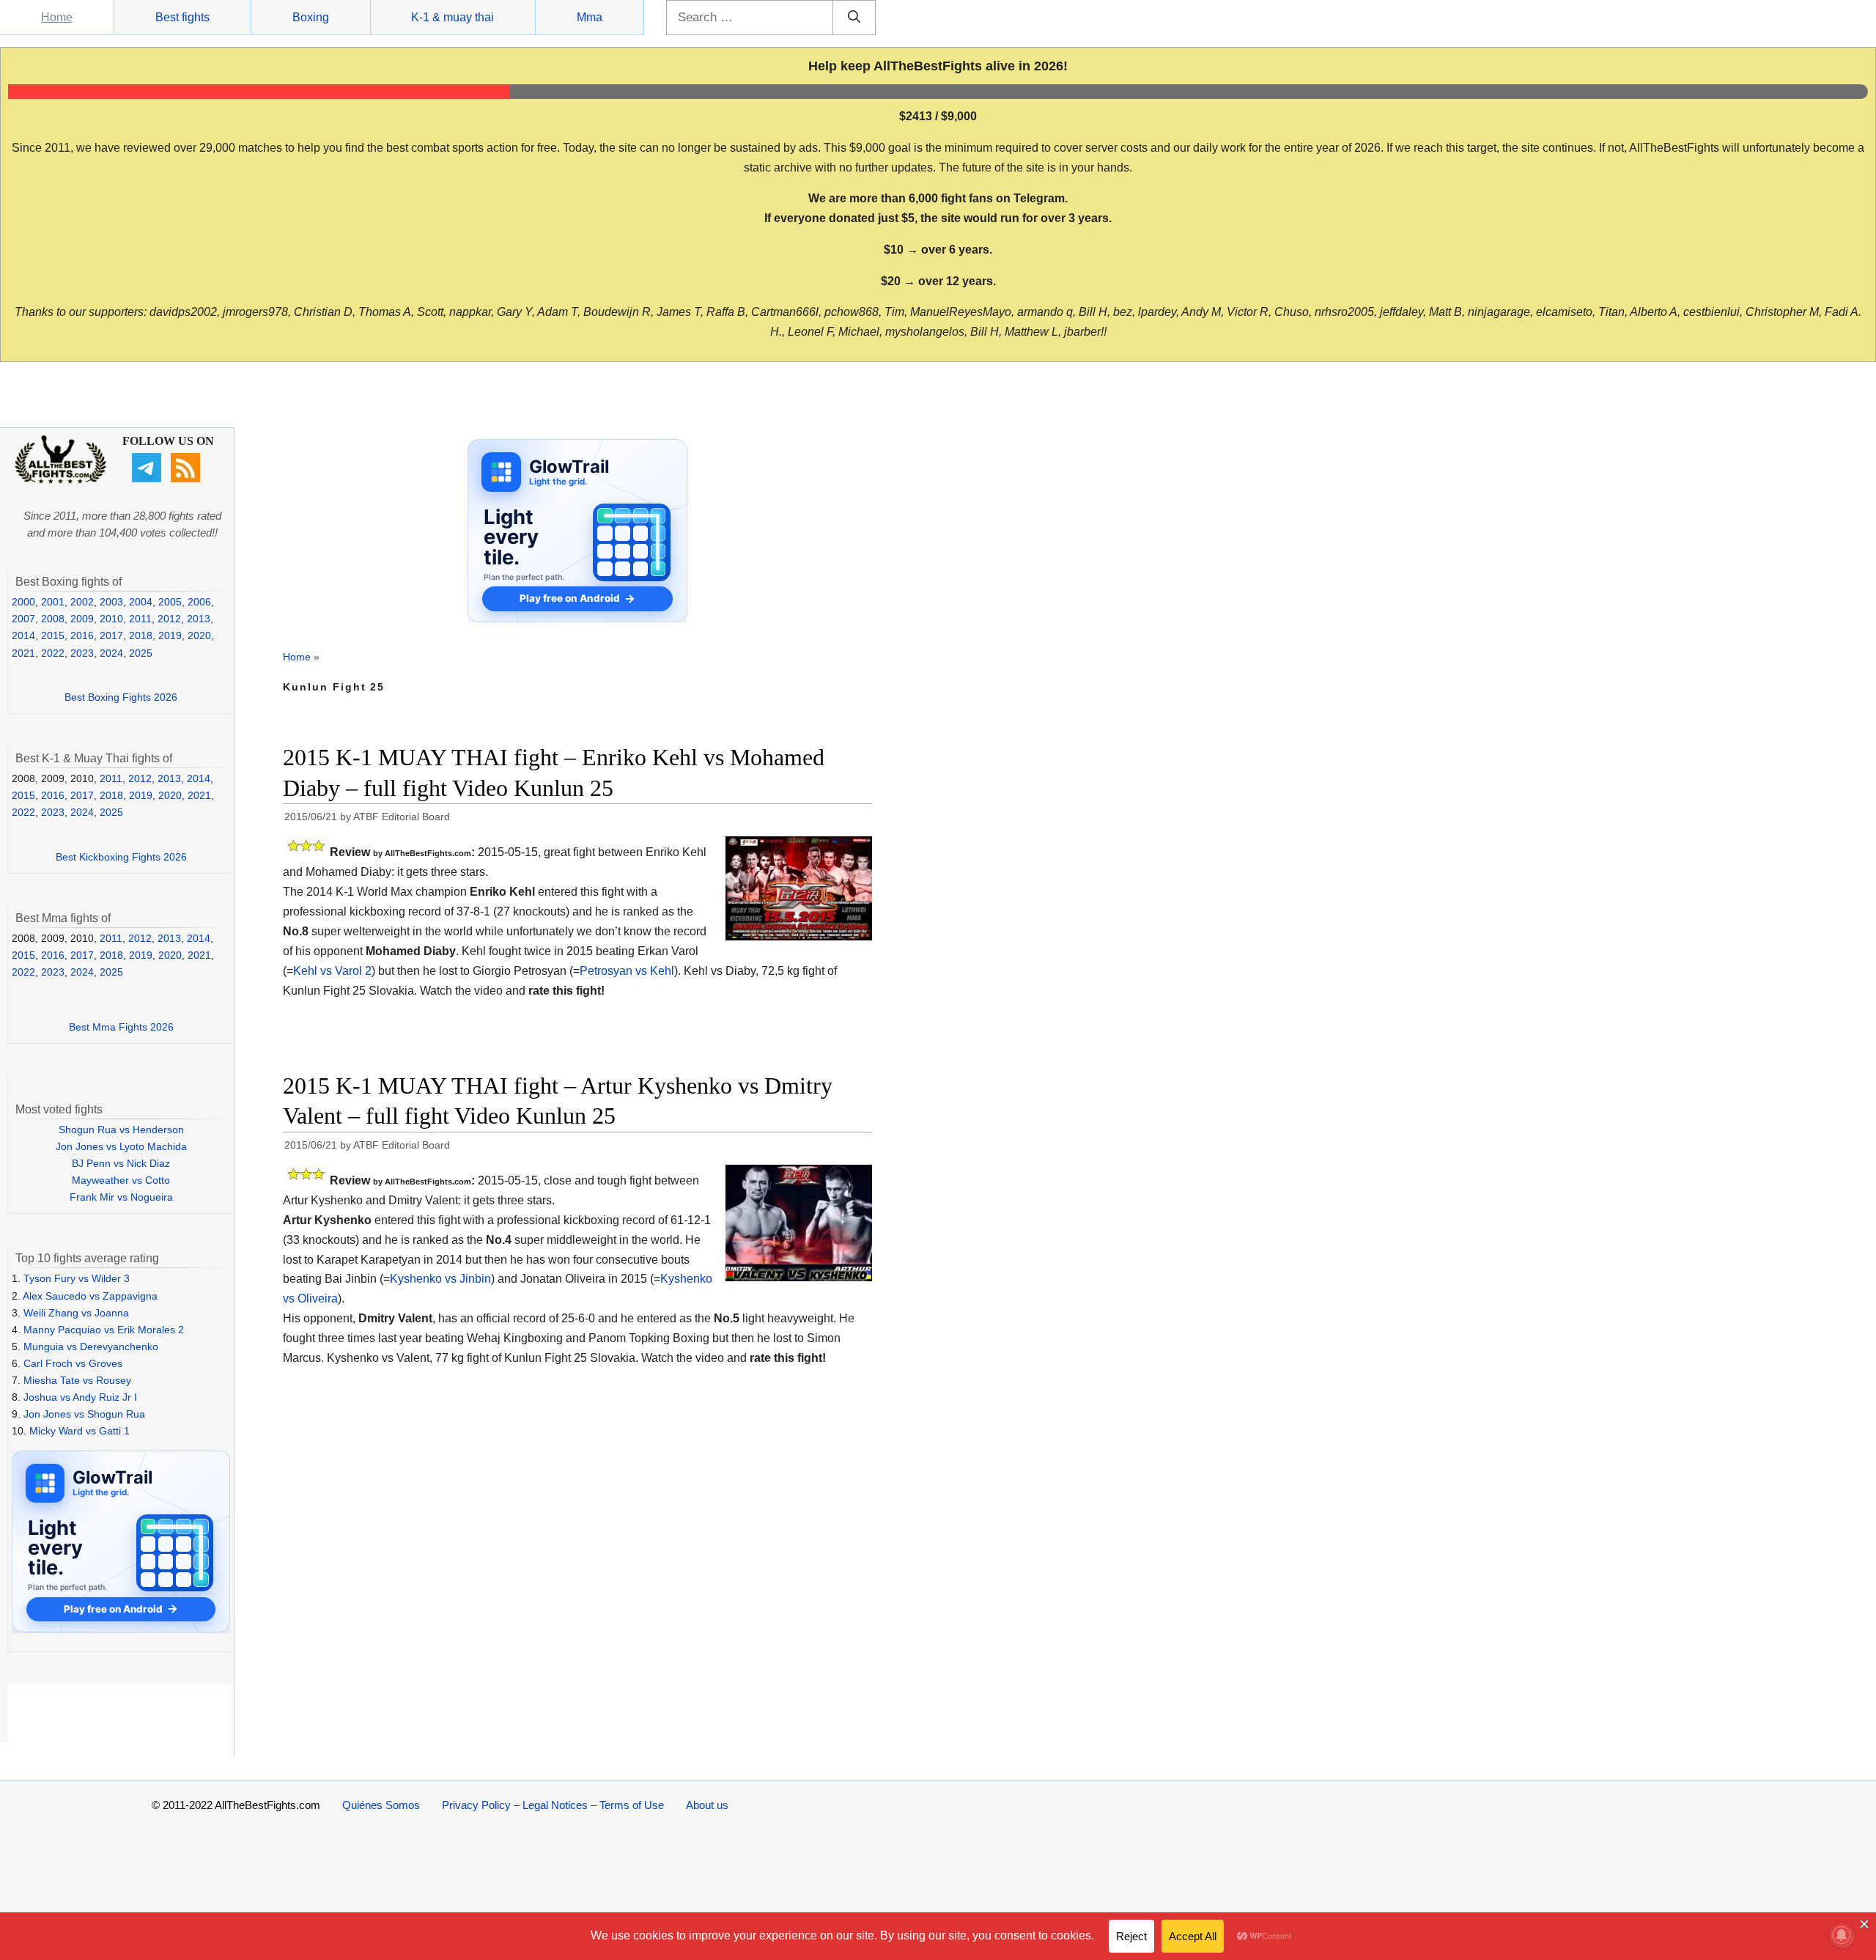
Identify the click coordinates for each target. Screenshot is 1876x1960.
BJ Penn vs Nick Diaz (121, 1163)
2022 (53, 653)
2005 (170, 602)
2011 (140, 619)
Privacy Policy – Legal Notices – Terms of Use (553, 1805)
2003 (111, 602)
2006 (199, 602)
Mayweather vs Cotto (121, 1180)
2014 (23, 635)
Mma (590, 17)
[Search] (854, 18)
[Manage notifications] (1842, 1935)
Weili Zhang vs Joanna (76, 1313)
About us (707, 1805)
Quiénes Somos (381, 1805)
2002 (82, 602)
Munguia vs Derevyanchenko (91, 1346)
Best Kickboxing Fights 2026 (121, 857)
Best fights (182, 17)
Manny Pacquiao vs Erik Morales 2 (104, 1330)
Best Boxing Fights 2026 (121, 697)
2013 (199, 619)
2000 (23, 602)
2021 (23, 653)
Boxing (311, 17)
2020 (199, 635)
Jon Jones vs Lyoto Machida (121, 1146)
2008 (53, 619)
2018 (141, 635)
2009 (82, 619)
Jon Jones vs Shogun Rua (84, 1414)
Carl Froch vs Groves (73, 1363)
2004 (141, 602)
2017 (111, 635)
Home (57, 17)
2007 (23, 619)
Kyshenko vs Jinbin (440, 1279)
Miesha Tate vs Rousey (77, 1380)
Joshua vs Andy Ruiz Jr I (80, 1397)
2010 (111, 619)
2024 (111, 653)
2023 (82, 653)
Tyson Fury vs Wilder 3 (77, 1278)
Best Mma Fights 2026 (121, 1027)
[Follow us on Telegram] (148, 479)
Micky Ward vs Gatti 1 (80, 1431)
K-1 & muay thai (453, 17)
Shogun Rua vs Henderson (121, 1130)
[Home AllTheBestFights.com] (60, 480)
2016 (82, 635)
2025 (141, 653)
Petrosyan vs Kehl (627, 971)
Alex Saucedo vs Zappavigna (90, 1296)
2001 (53, 602)
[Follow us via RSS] (187, 479)
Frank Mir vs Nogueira (121, 1197)
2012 (169, 619)
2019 (170, 635)
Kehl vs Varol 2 (332, 971)
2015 (53, 635)
